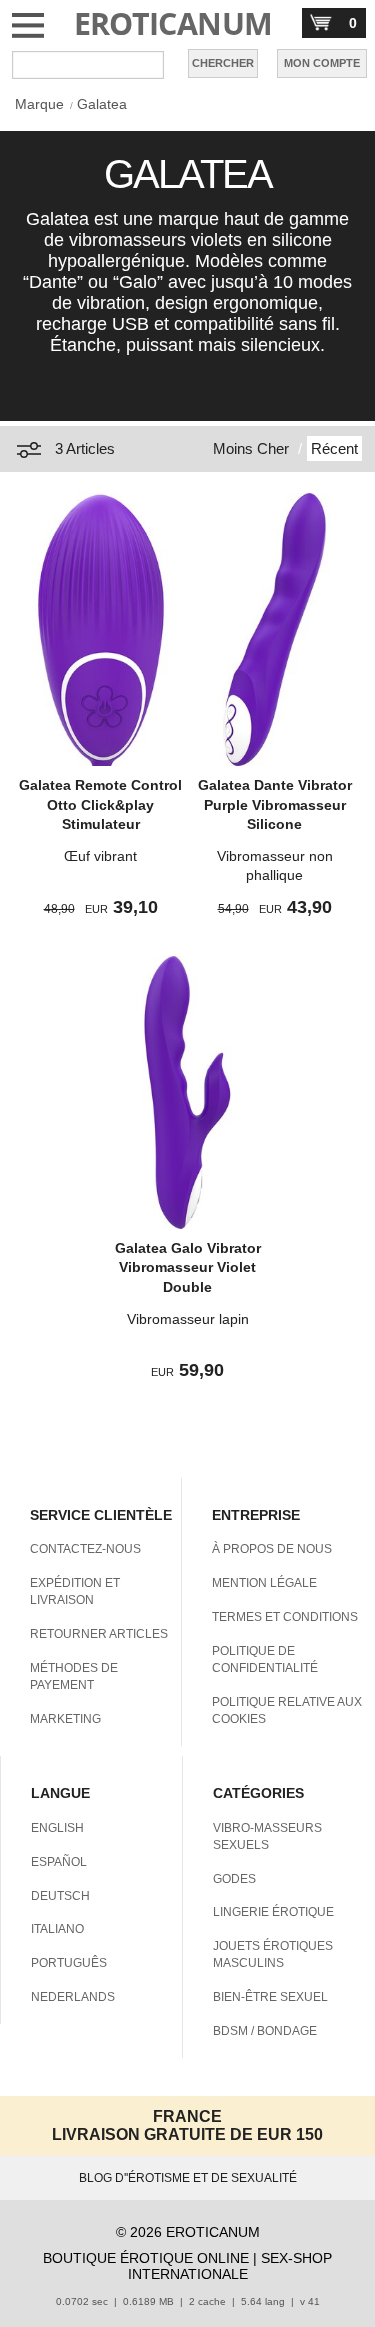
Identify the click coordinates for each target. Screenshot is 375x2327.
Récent (334, 448)
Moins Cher (251, 448)
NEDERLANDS (73, 1997)
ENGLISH (57, 1828)
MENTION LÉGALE (264, 1583)
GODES (234, 1879)
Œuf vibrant (100, 856)
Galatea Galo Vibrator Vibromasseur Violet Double (188, 1267)
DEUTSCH (60, 1896)
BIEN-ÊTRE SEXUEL (270, 1997)
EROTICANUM (173, 23)
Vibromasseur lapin (188, 1319)
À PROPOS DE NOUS (272, 1549)
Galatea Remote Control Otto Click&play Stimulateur (100, 804)
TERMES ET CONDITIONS (285, 1617)
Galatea (102, 104)
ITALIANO (57, 1929)
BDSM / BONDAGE (265, 2031)
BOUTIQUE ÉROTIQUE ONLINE (146, 2258)
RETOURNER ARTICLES (99, 1634)
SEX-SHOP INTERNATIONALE (230, 2266)
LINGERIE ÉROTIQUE (273, 1912)
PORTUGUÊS (69, 1963)
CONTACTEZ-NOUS (85, 1549)
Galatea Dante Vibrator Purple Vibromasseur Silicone (275, 804)
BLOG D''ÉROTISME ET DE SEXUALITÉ (188, 2178)
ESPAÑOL (59, 1862)
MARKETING (65, 1719)
